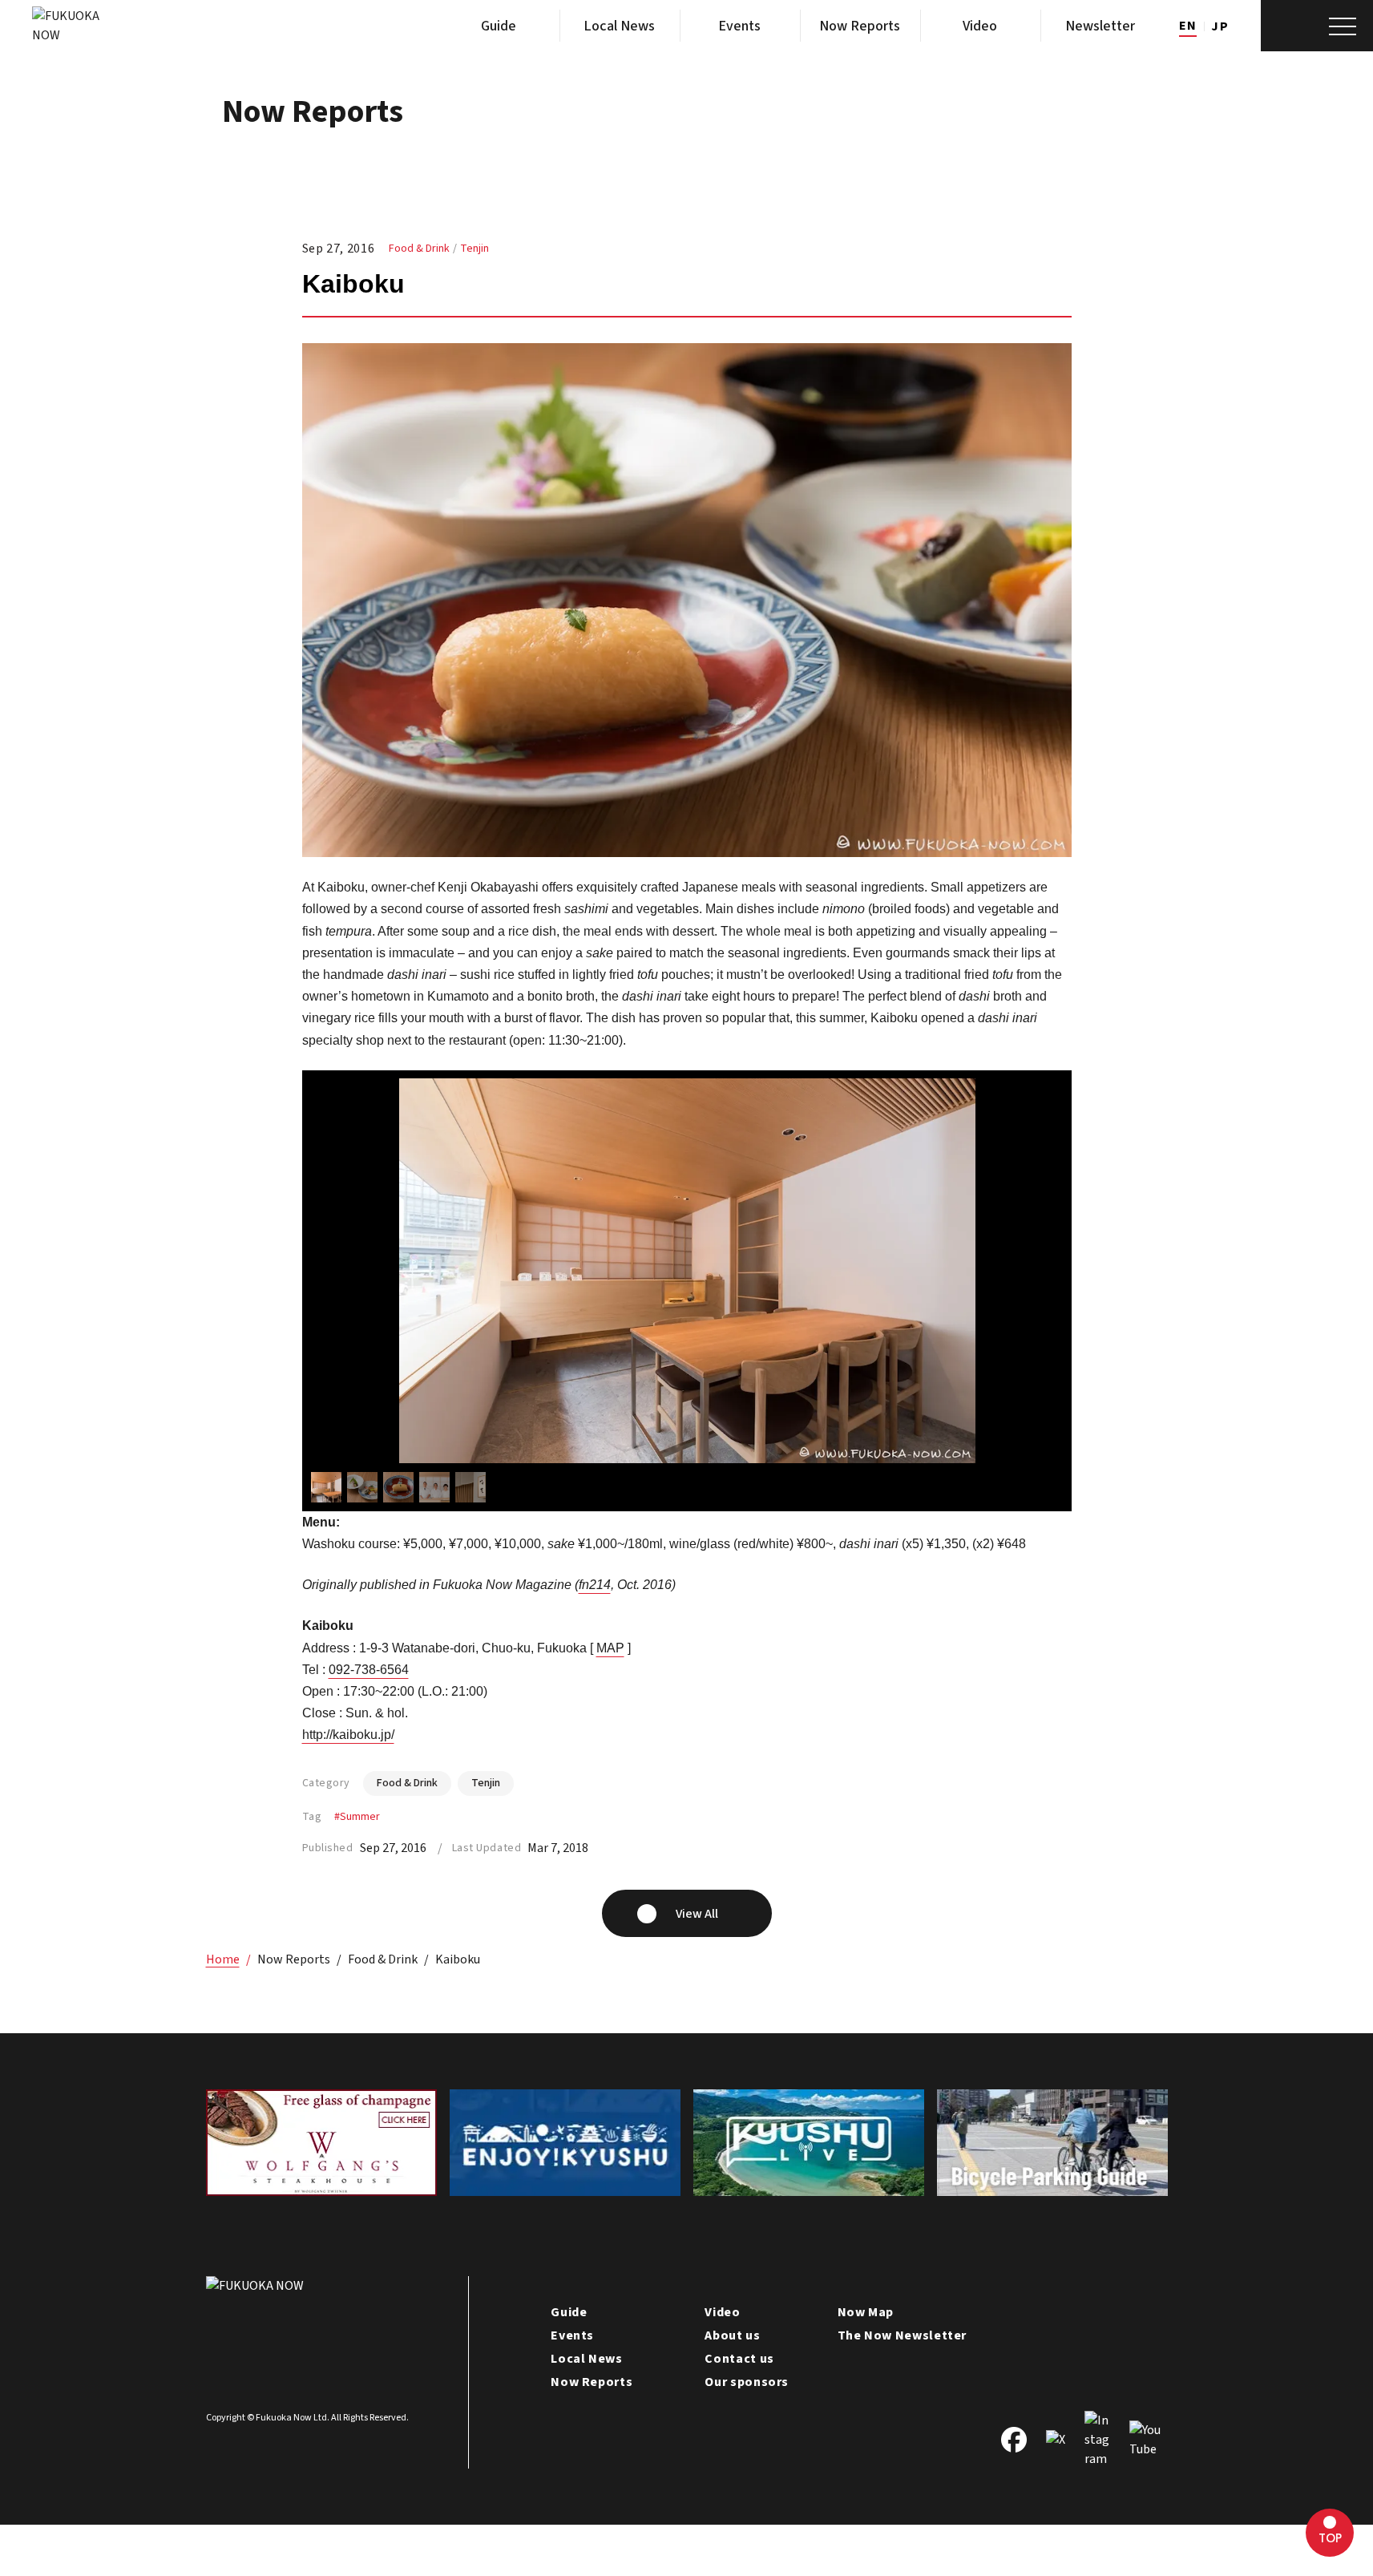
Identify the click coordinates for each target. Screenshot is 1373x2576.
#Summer (357, 1817)
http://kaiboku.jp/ (348, 1735)
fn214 (595, 1585)
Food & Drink (419, 249)
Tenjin (474, 249)
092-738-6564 (369, 1670)
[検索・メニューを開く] (1317, 26)
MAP (610, 1648)
